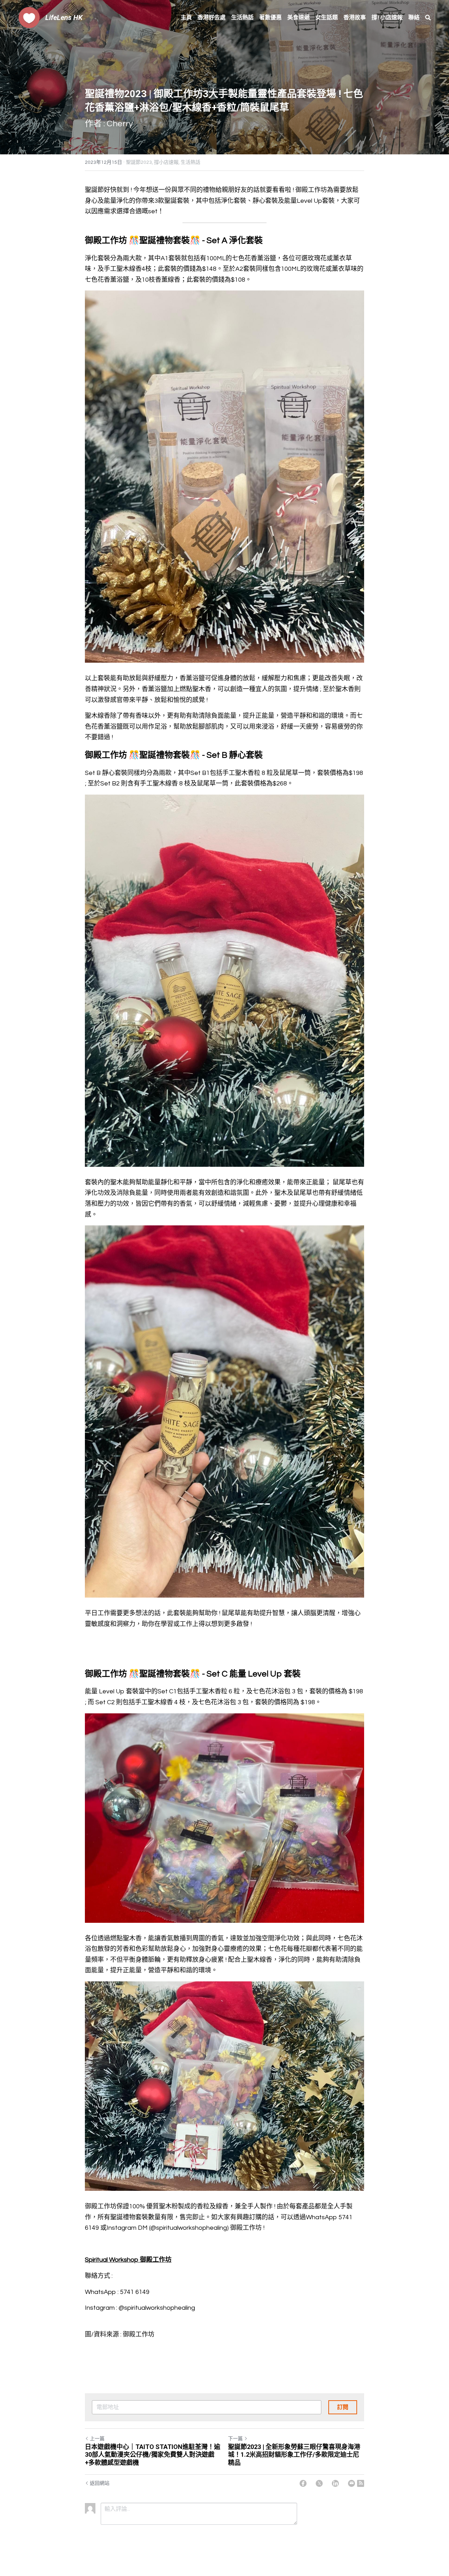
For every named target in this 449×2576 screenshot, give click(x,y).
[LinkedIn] (335, 2483)
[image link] (29, 17)
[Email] (351, 2483)
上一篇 (97, 2439)
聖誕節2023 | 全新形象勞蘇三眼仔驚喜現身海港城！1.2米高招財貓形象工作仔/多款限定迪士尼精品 (294, 2455)
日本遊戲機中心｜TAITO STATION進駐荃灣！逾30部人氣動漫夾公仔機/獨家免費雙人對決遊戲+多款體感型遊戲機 (153, 2455)
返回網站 (100, 2483)
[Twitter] (319, 2483)
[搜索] (428, 18)
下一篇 (235, 2439)
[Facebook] (303, 2483)
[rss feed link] (361, 2483)
